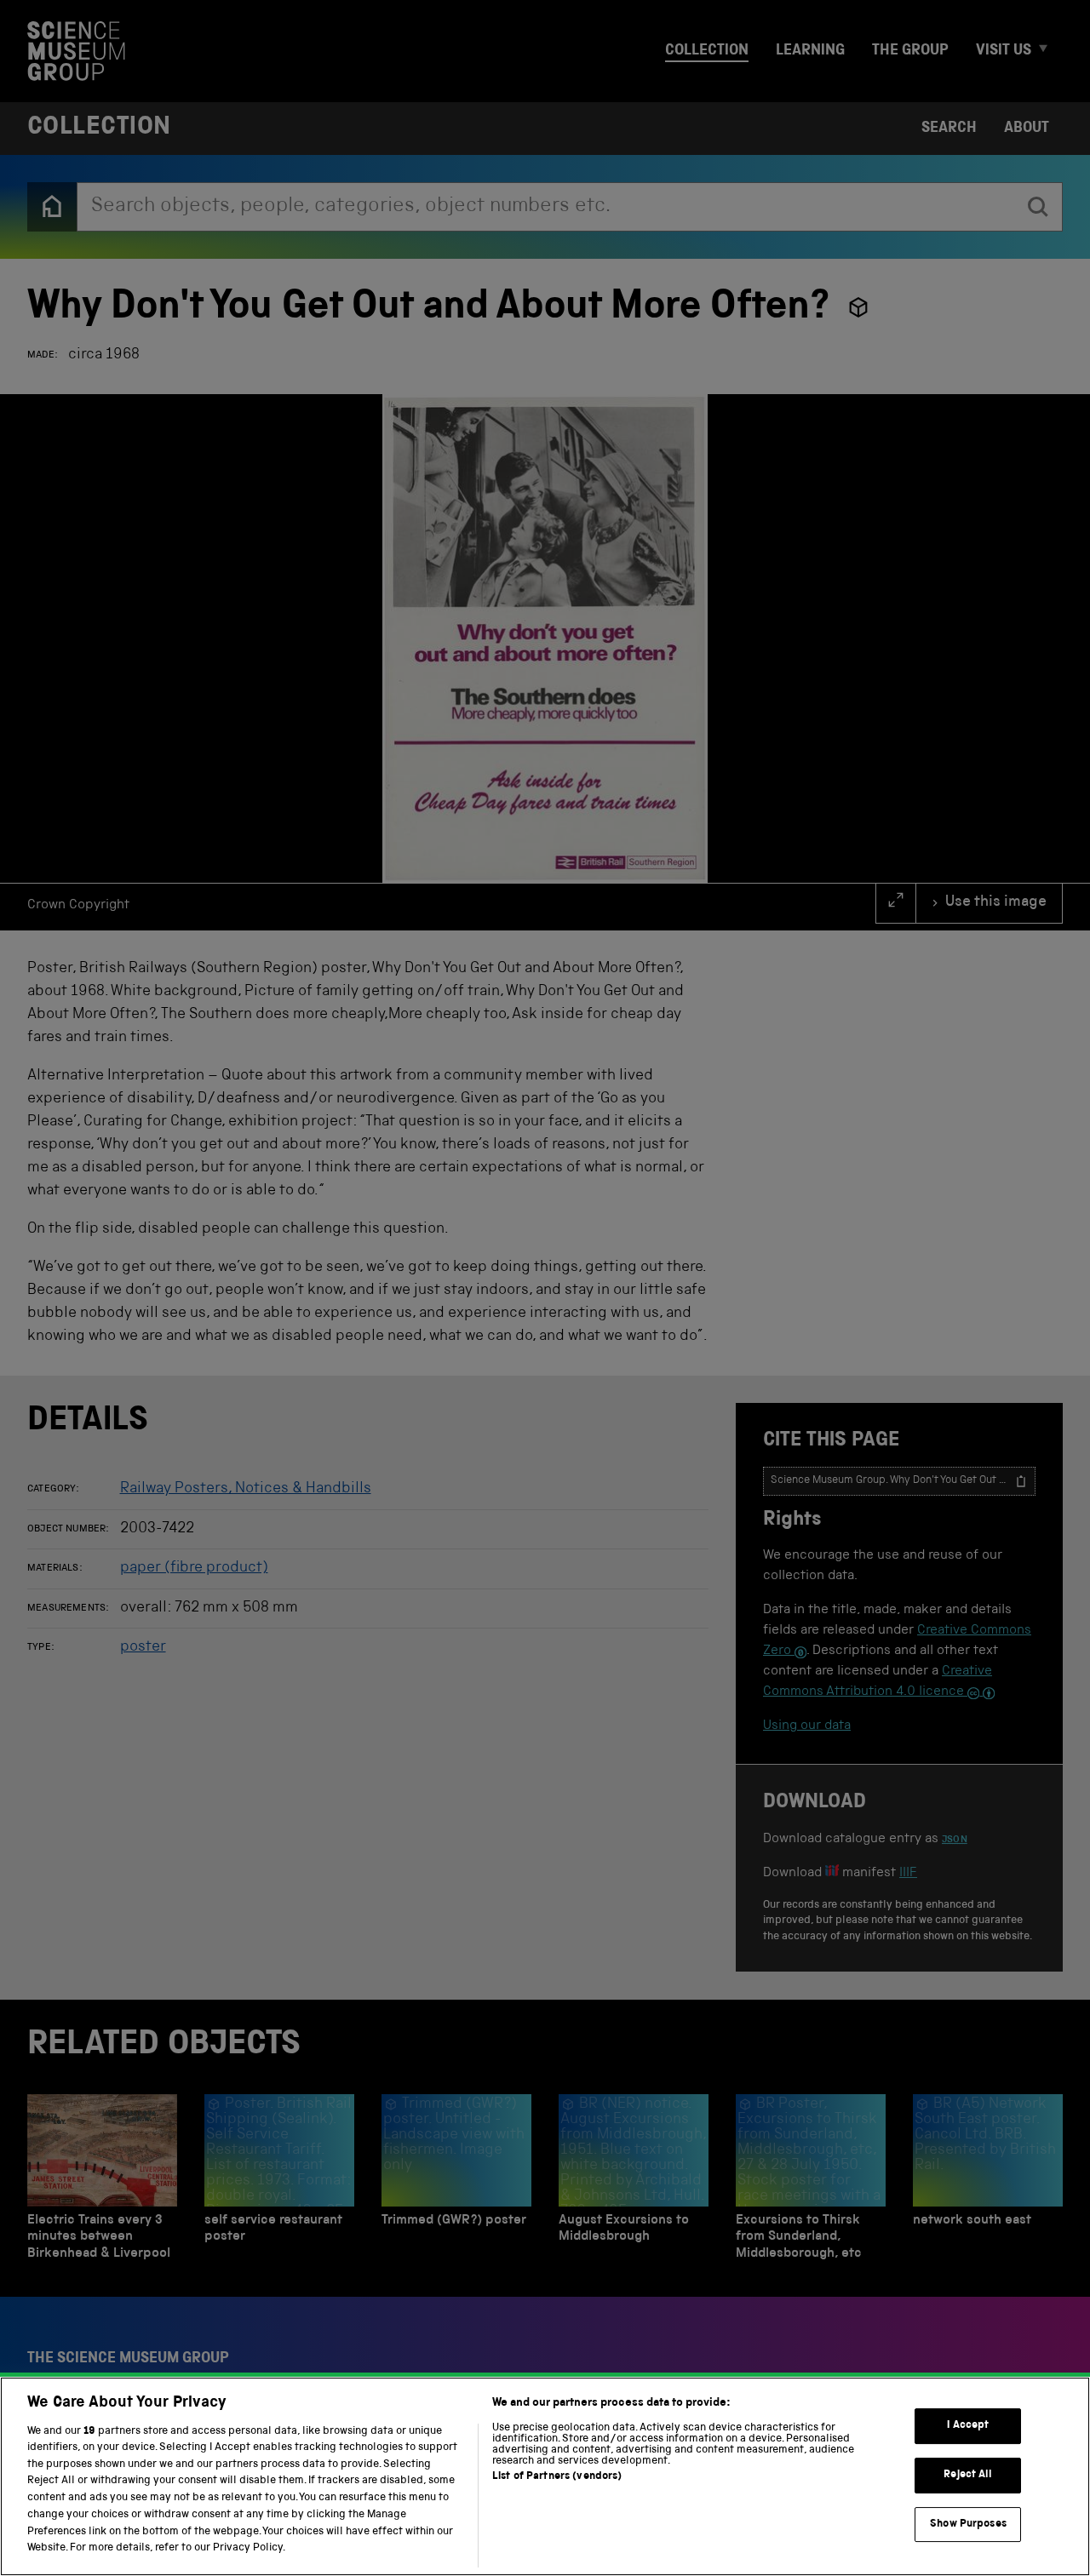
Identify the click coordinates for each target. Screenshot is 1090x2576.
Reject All (968, 2475)
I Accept (968, 2426)
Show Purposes (968, 2524)
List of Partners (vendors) (557, 2477)
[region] (545, 2476)
